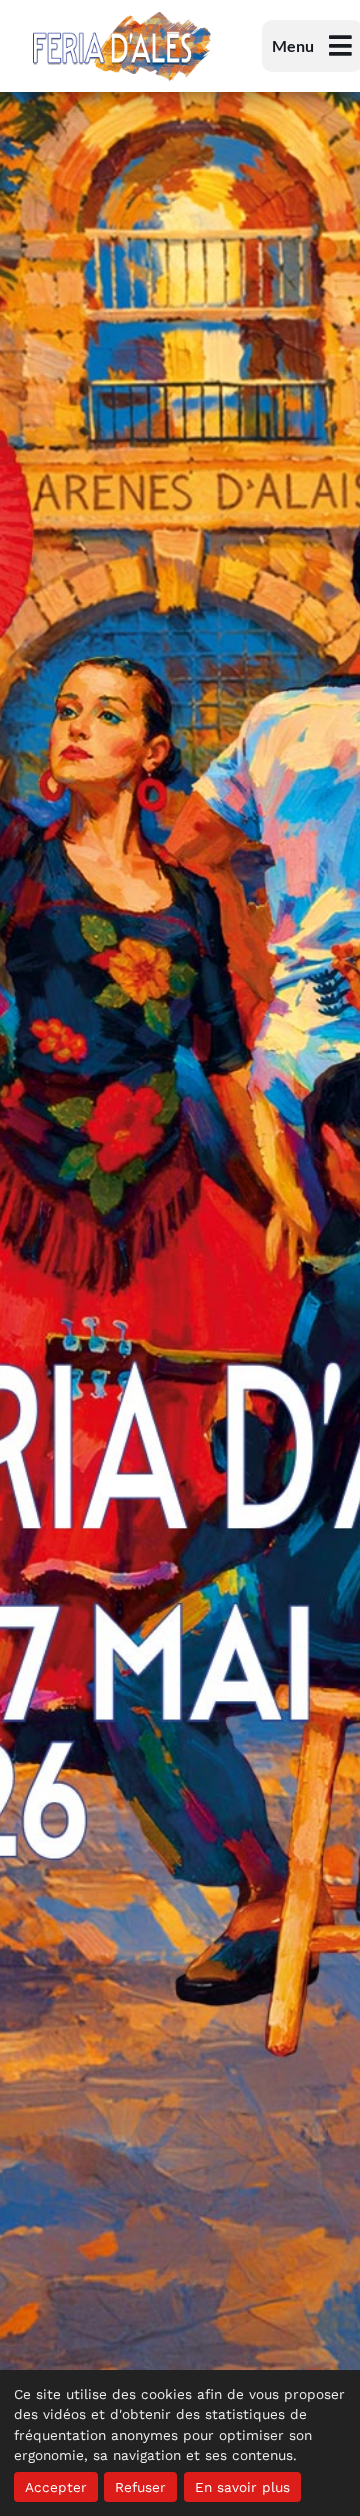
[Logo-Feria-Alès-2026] (122, 17)
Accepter (56, 2487)
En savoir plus (242, 2487)
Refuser (140, 2487)
